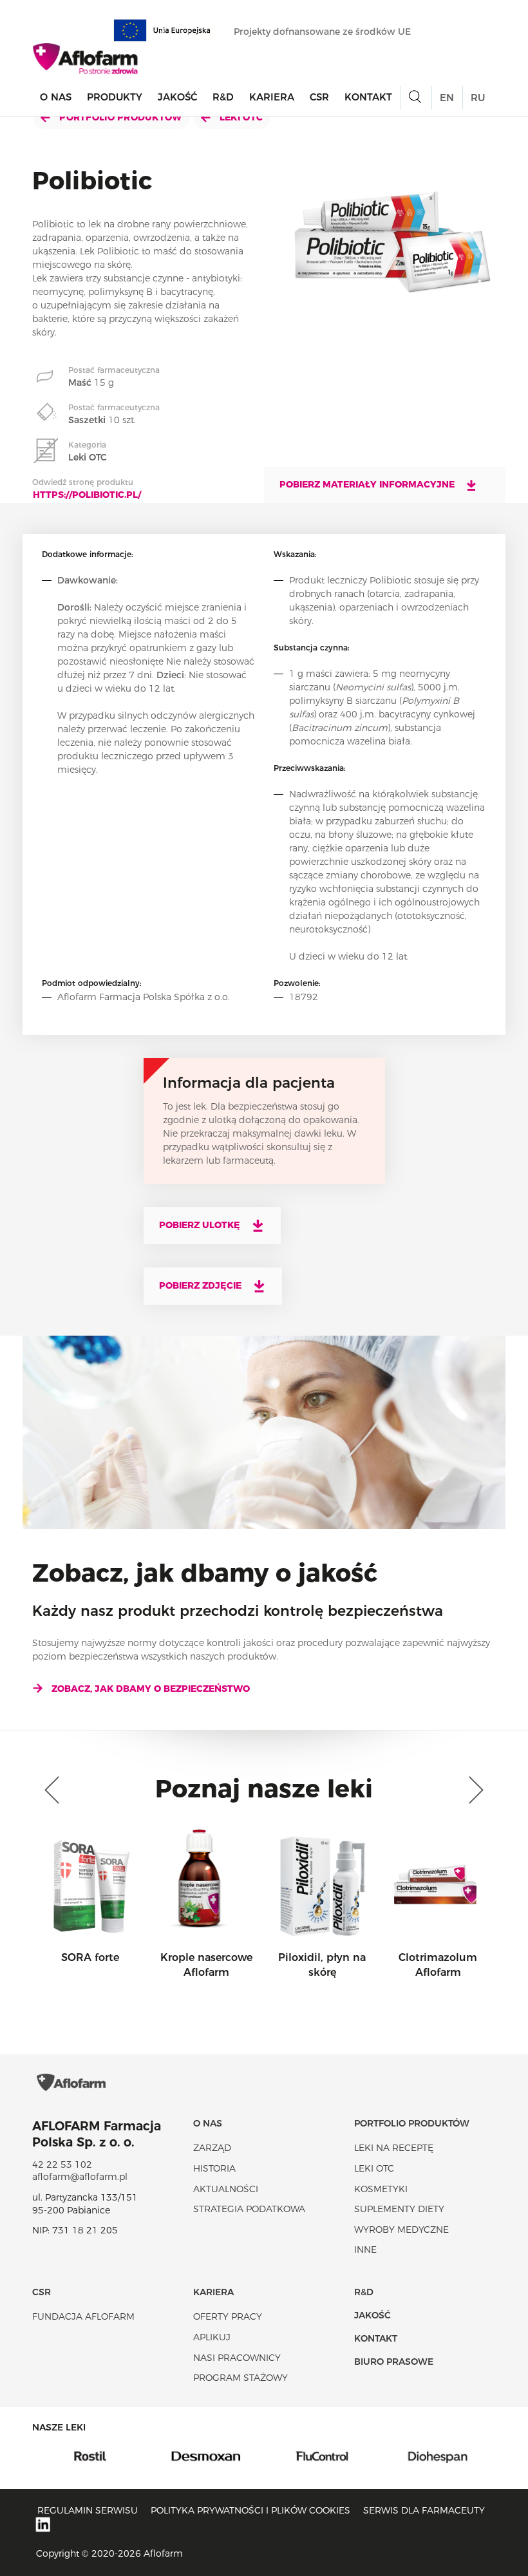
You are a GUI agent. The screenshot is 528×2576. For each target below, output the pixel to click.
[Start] (86, 59)
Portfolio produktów (119, 117)
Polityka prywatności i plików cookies (250, 2510)
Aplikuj (212, 2337)
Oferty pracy (228, 2316)
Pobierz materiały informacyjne (368, 484)
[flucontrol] (285, 2456)
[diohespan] (401, 2456)
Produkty (115, 97)
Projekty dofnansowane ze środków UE (324, 32)
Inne (365, 2249)
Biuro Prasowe (394, 2362)
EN (447, 98)
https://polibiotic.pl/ (87, 495)
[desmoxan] (169, 2456)
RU (478, 98)
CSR (319, 97)
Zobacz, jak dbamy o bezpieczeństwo (151, 1689)
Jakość (177, 97)
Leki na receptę (394, 2148)
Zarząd (212, 2148)
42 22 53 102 (62, 2164)
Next (473, 1790)
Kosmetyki (381, 2189)
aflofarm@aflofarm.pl (80, 2177)
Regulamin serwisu (88, 2510)
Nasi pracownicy (237, 2358)
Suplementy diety (399, 2209)
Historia (214, 2168)
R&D (223, 97)
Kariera (272, 97)
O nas (56, 97)
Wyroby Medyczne (401, 2230)
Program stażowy (240, 2378)
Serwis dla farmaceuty (424, 2510)
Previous (55, 1790)
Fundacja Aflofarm (83, 2316)
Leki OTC (240, 117)
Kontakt (368, 97)
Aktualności (226, 2189)
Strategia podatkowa (249, 2209)
